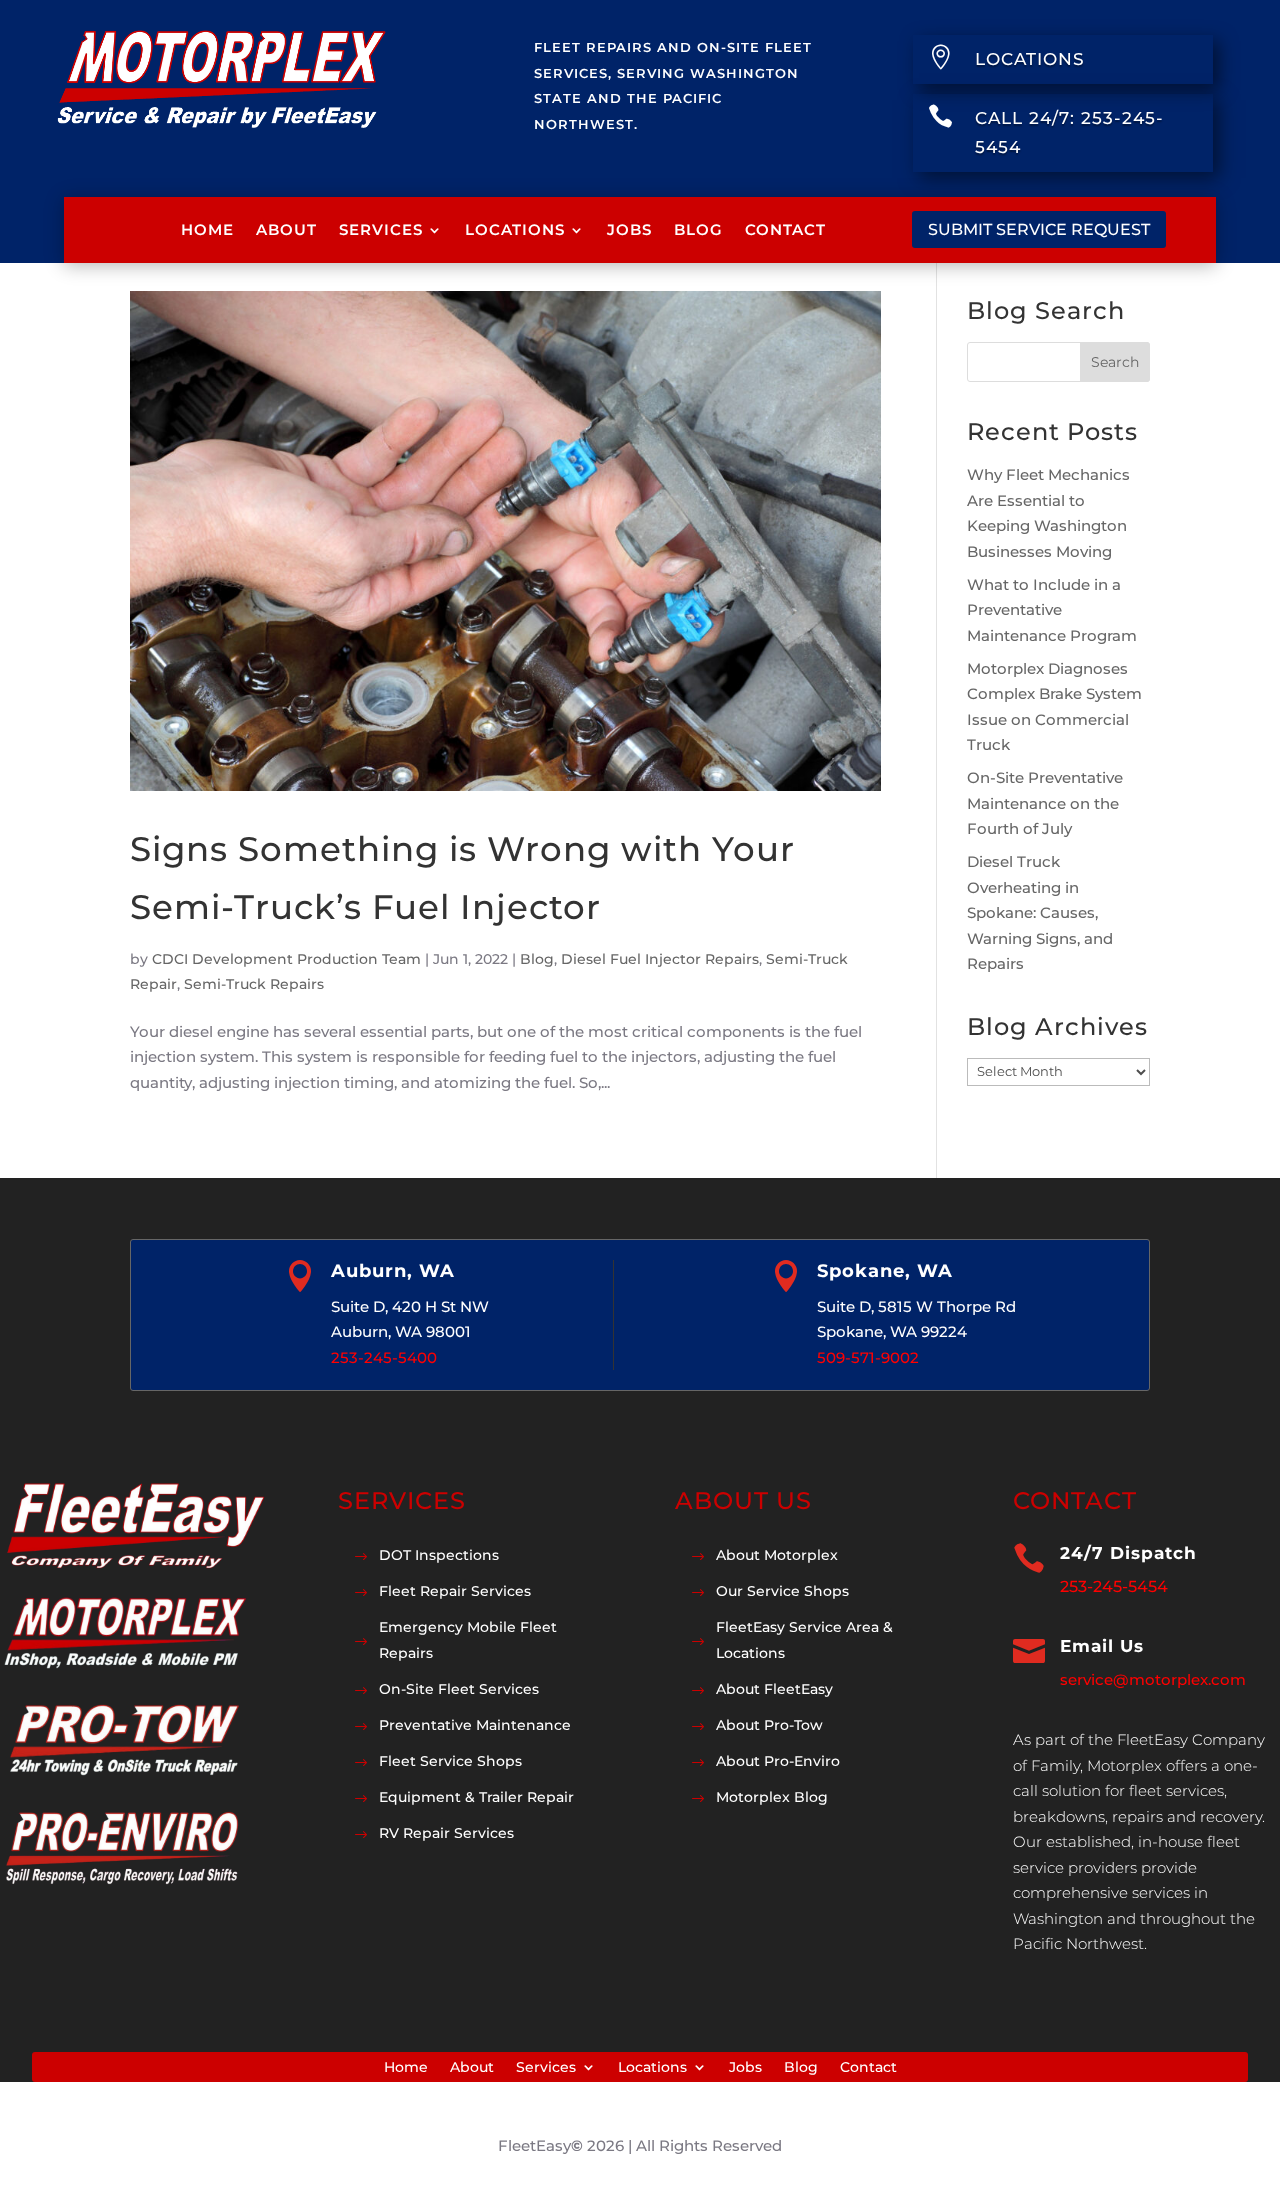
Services (381, 229)
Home (207, 229)
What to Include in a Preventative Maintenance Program (1052, 610)
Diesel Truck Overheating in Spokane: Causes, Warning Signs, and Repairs (1040, 912)
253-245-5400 (384, 1357)
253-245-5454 (1114, 1586)
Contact (785, 229)
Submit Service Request (1039, 229)
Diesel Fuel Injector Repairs (660, 959)
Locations (515, 229)
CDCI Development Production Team (286, 959)
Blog (698, 229)
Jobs (629, 229)
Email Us (1102, 1646)
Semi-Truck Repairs (254, 984)
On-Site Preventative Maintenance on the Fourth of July (1045, 803)
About (286, 229)
